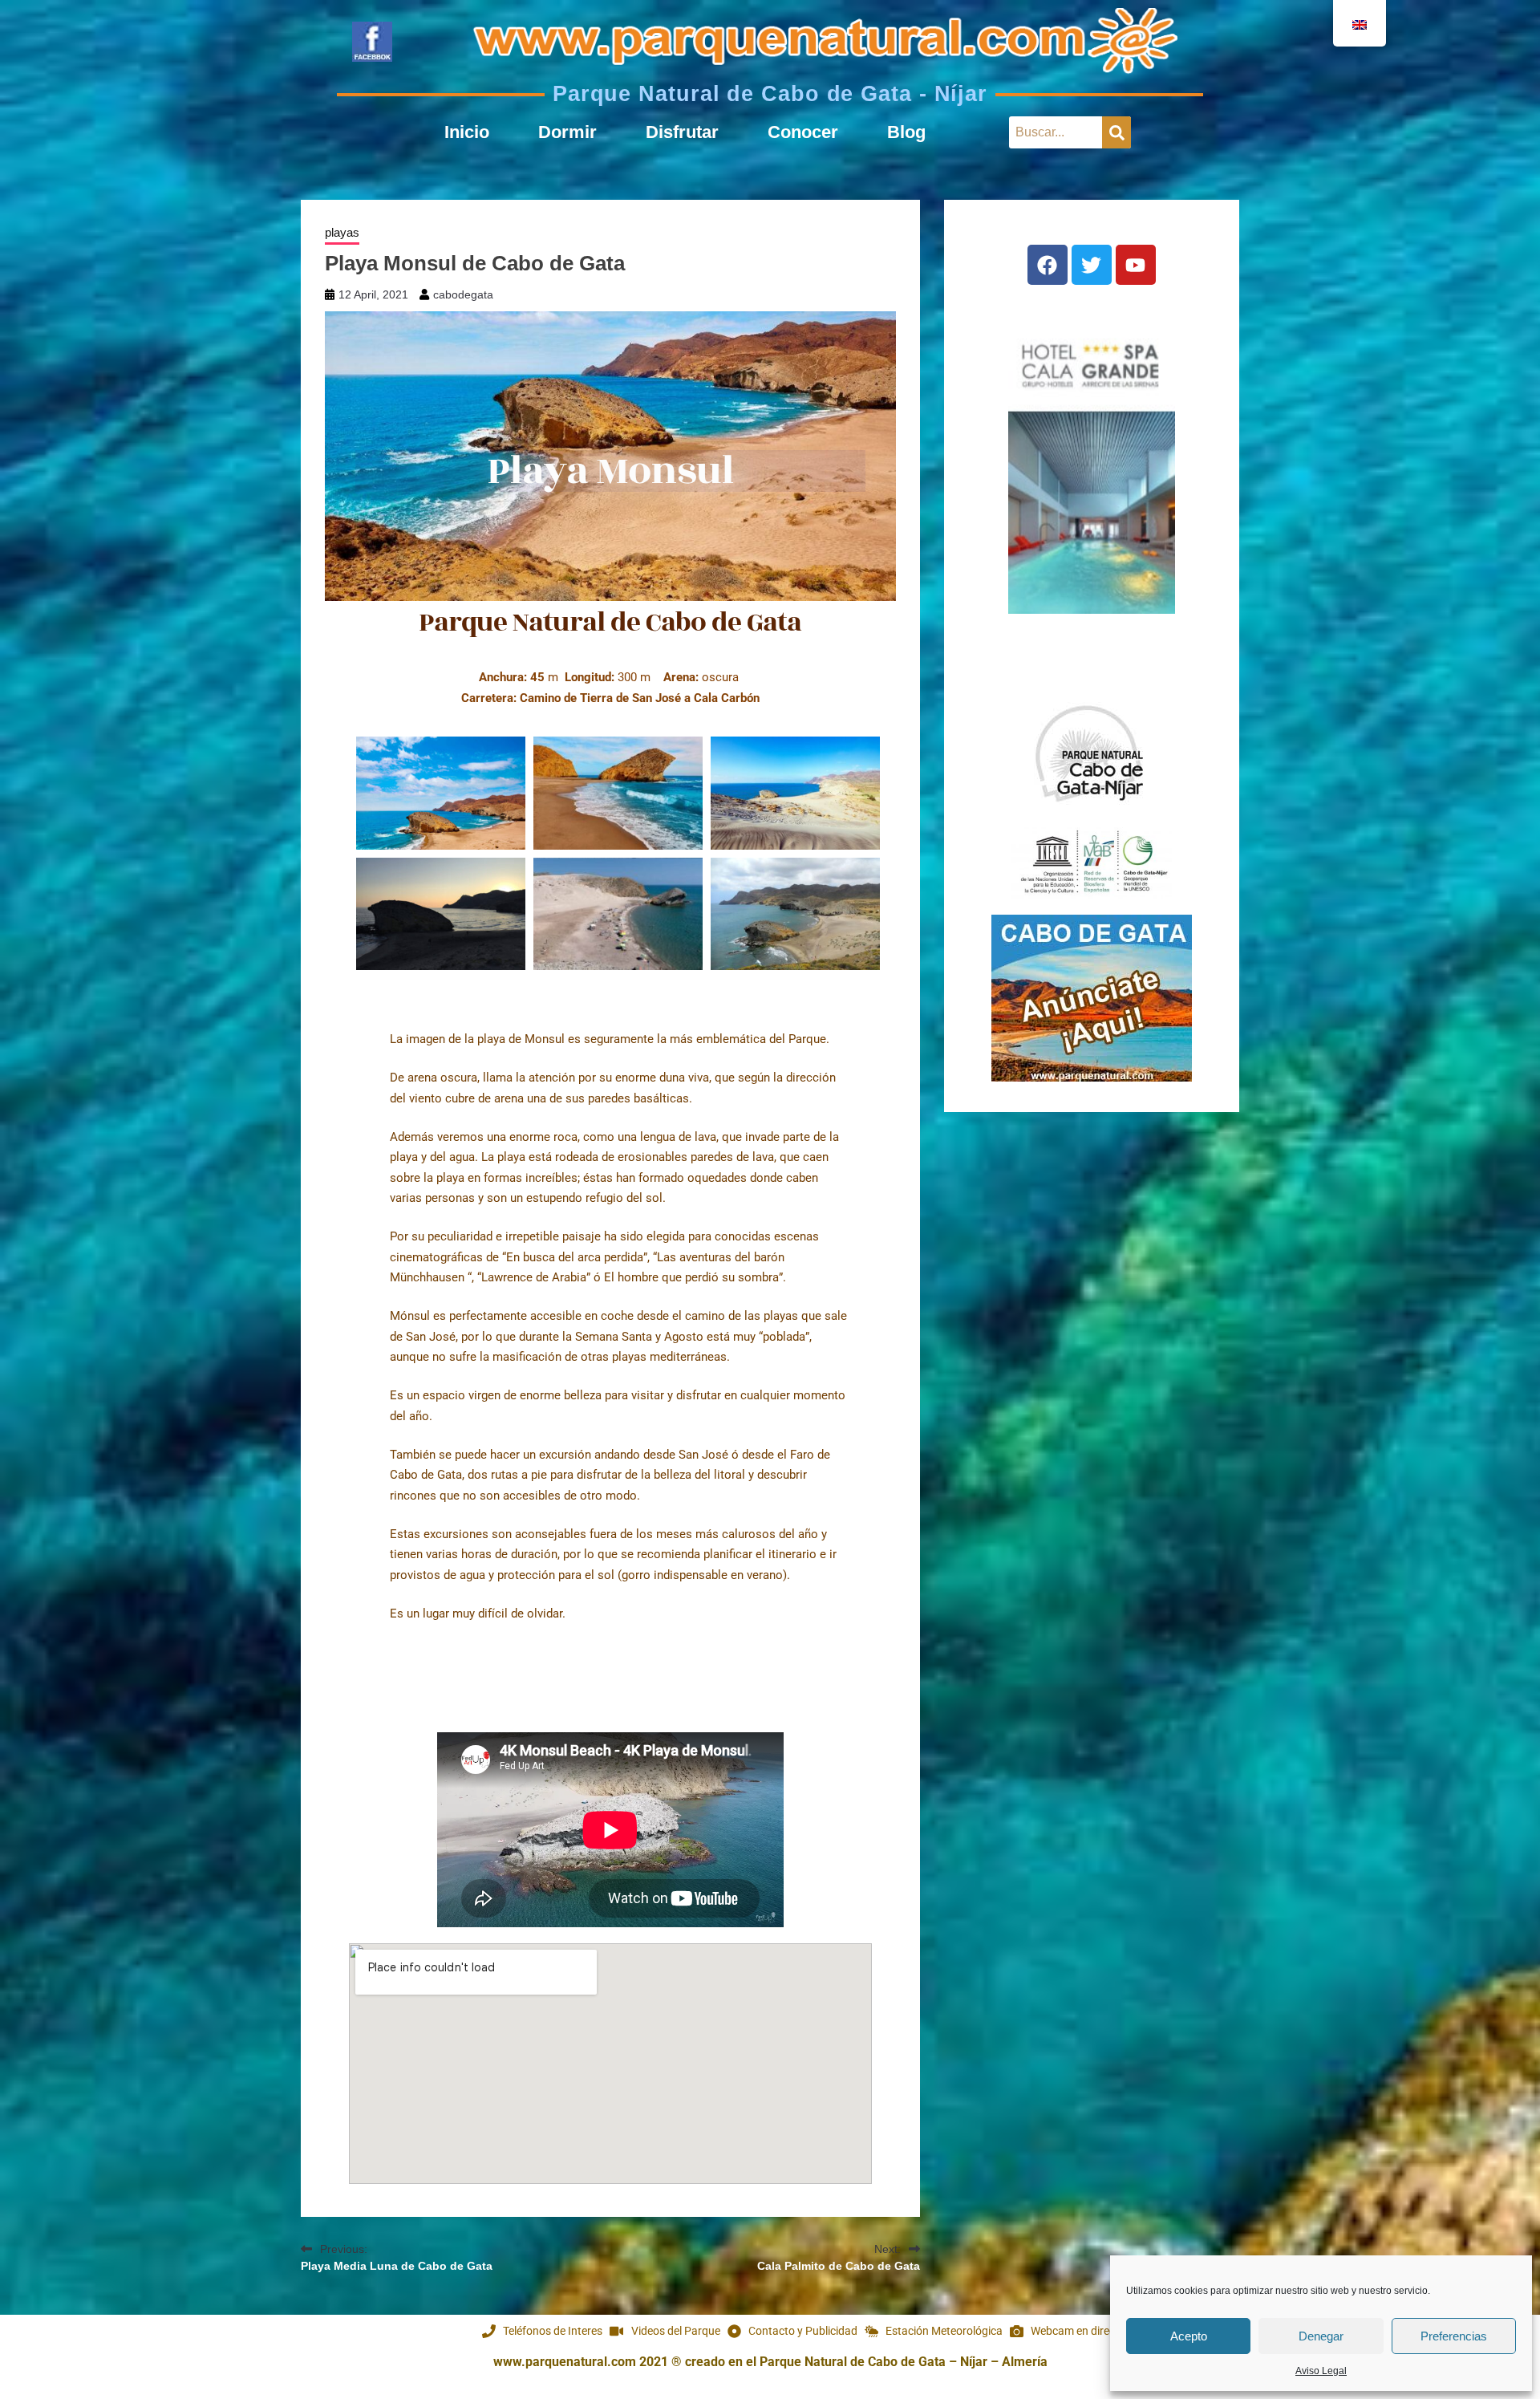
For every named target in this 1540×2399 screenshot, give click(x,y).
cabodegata (463, 294)
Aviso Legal (1321, 2371)
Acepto (1189, 2336)
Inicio (467, 132)
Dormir (567, 132)
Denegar (1321, 2336)
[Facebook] (1048, 265)
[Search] (1116, 132)
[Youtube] (1136, 265)
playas (342, 232)
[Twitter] (1092, 265)
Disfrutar (682, 132)
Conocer (803, 132)
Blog (906, 132)
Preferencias (1454, 2336)
